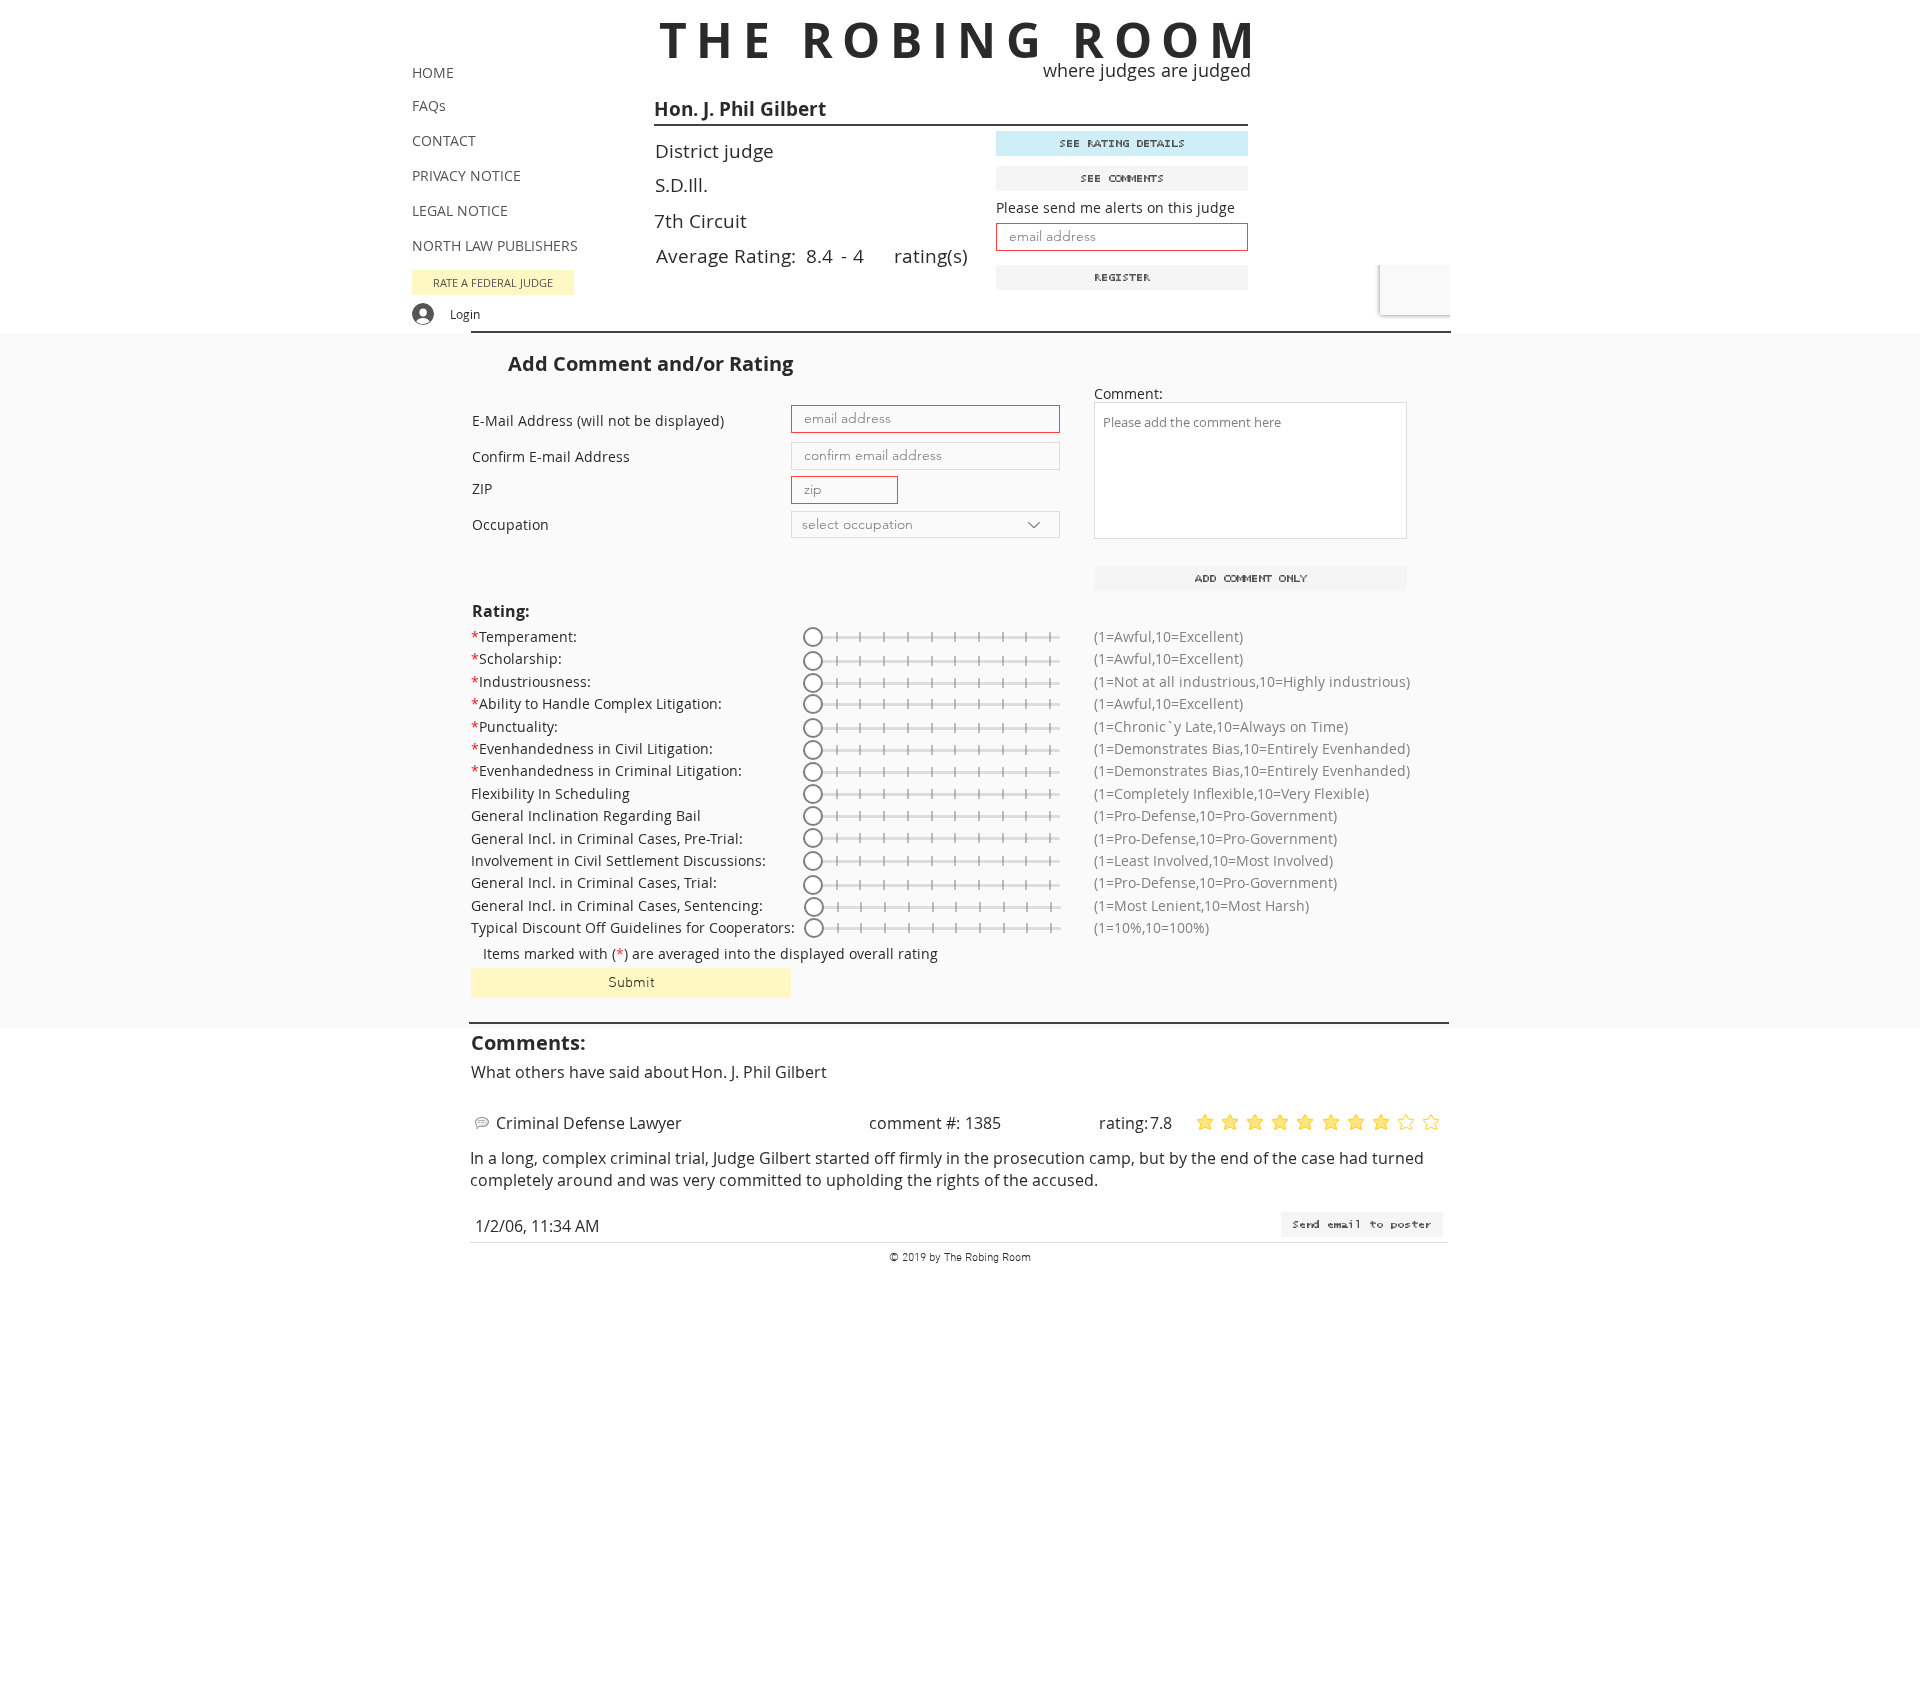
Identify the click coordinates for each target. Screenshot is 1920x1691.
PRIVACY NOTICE (466, 175)
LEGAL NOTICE (460, 210)
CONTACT (444, 140)
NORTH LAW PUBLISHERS (495, 245)
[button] (493, 282)
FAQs (429, 105)
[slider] (813, 637)
